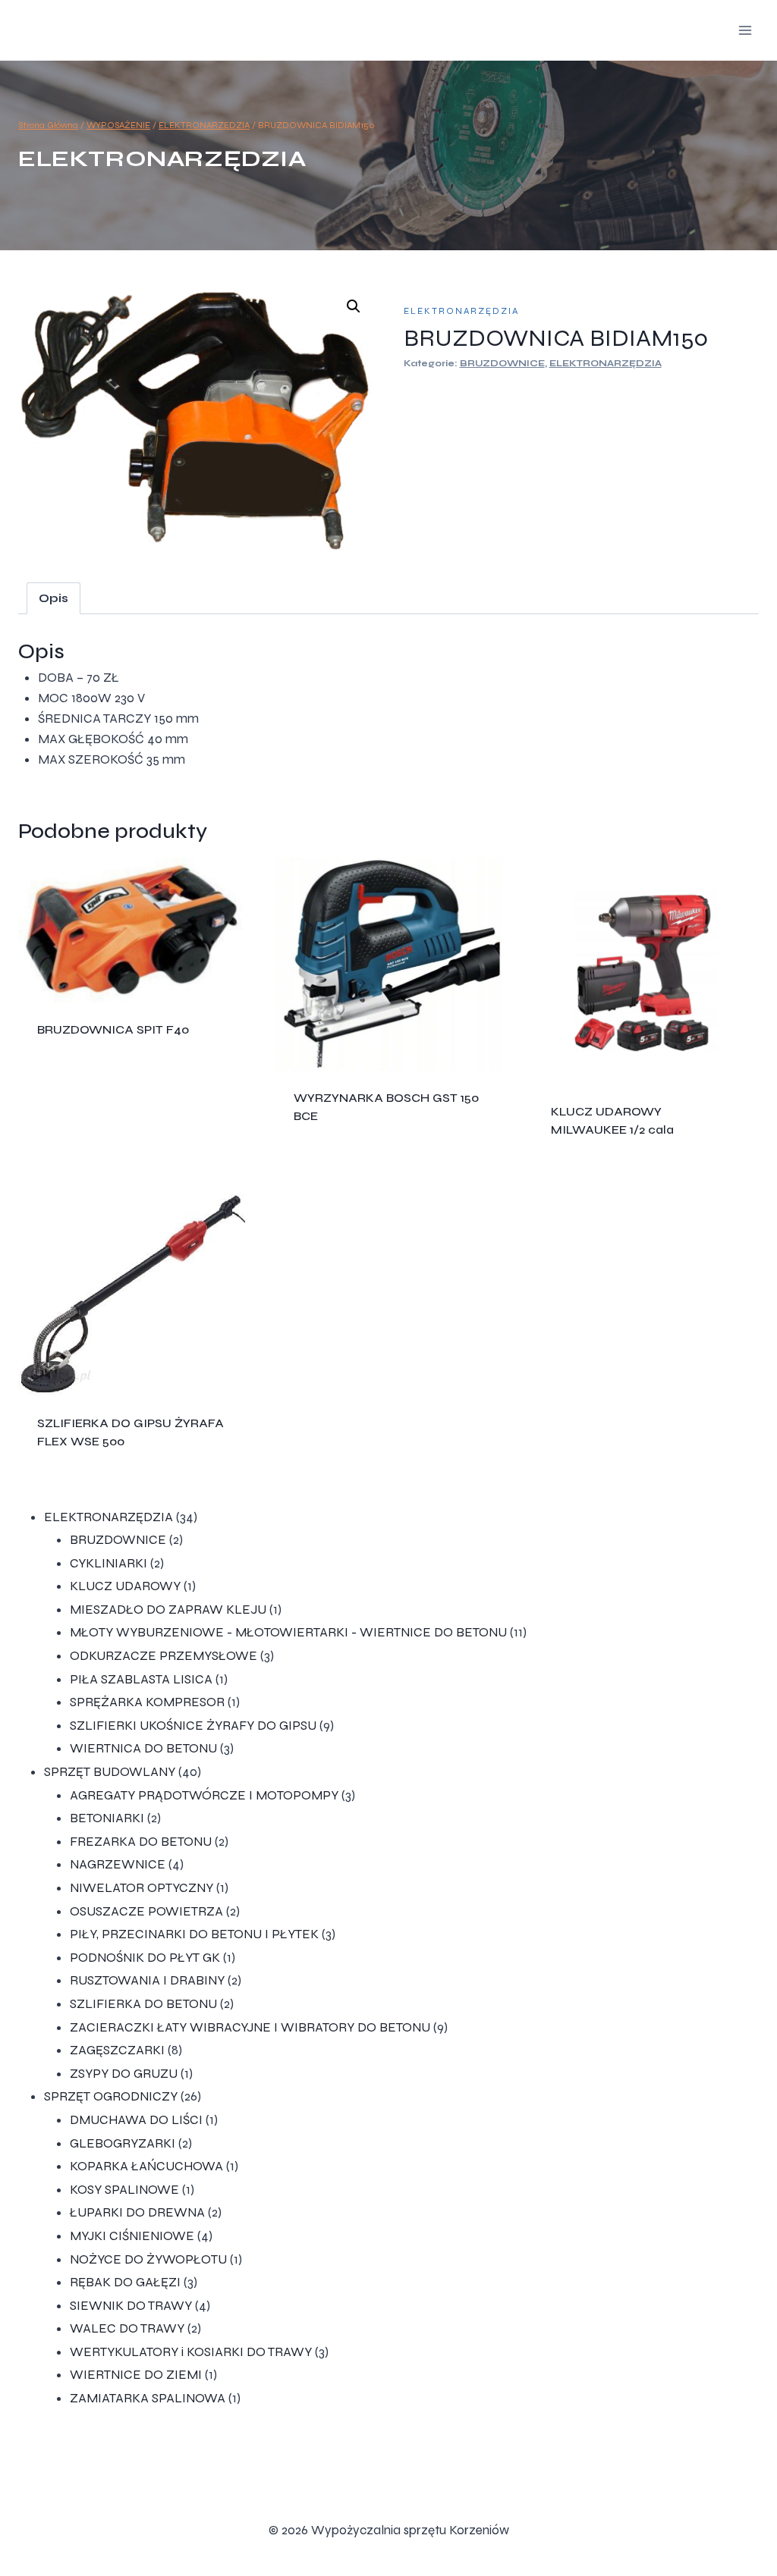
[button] (354, 306)
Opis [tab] (53, 598)
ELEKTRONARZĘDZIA (162, 158)
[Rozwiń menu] (745, 30)
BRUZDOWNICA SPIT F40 (113, 1029)
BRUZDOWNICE (502, 363)
